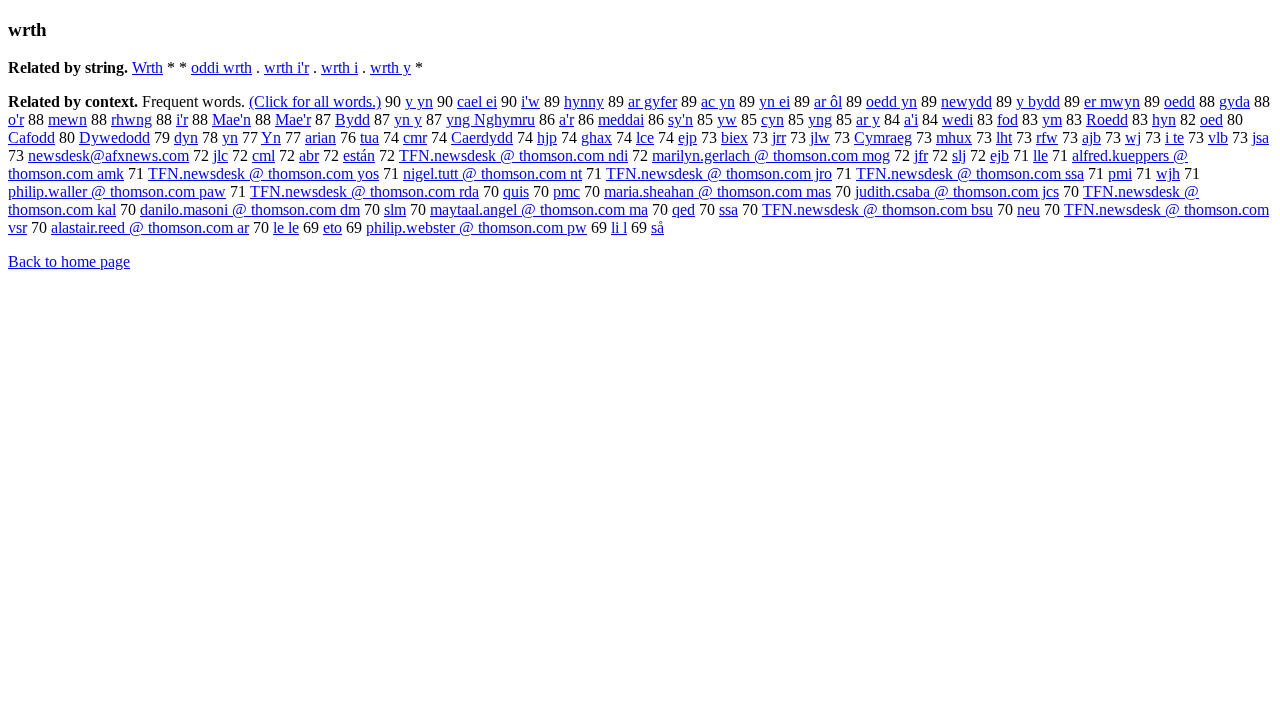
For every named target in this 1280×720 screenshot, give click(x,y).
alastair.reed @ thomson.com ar (150, 227)
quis (516, 191)
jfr (921, 155)
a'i (911, 119)
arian (320, 137)
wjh (1168, 173)
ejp (687, 137)
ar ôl (828, 101)
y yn (419, 101)
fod (1007, 119)
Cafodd (31, 137)
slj (959, 155)
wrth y (390, 67)
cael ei (477, 101)
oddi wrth (221, 67)
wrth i (339, 67)
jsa (1260, 137)
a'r (566, 119)
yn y (408, 119)
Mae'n (231, 119)
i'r (182, 119)
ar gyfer (652, 101)
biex (734, 137)
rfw (1047, 137)
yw (727, 119)
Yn (271, 137)
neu (1028, 209)
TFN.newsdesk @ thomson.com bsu (877, 209)
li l (619, 227)
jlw (820, 137)
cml (263, 155)
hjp (547, 137)
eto (332, 227)
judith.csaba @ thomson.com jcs (957, 191)
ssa (728, 209)
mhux (954, 137)
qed (683, 209)
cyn (772, 119)
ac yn (718, 101)
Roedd (1107, 119)
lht (1004, 137)
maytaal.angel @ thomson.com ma (539, 209)
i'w (530, 101)
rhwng (131, 119)
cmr (415, 137)
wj (1133, 137)
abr (309, 155)
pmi (1120, 173)
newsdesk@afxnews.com (108, 155)
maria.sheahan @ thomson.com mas (717, 191)
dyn (186, 137)
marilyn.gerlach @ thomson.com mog (771, 155)
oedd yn (891, 101)
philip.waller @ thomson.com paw (117, 191)
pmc (566, 191)
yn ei (774, 101)
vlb (1218, 137)
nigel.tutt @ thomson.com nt (492, 173)
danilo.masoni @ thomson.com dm (250, 209)
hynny (584, 101)
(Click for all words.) (315, 101)
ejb (999, 155)
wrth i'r (286, 67)
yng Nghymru (490, 119)
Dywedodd (114, 137)
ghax (596, 137)
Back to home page (69, 261)
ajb (1091, 137)
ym (1052, 119)
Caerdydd (482, 137)
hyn (1164, 119)
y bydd (1038, 101)
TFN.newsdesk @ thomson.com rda (364, 191)
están (359, 155)
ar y (868, 119)
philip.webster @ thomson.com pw (476, 227)
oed (1211, 119)
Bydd (352, 119)
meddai (621, 119)
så (657, 227)
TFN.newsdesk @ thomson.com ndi (513, 155)
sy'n (680, 119)
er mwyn (1112, 101)
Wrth (147, 67)
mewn (67, 119)
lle (1040, 155)
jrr (779, 137)
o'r (16, 119)
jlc (220, 155)
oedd (1179, 101)
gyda (1234, 101)
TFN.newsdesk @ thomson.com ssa (970, 173)
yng (820, 119)
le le (286, 227)
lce (645, 137)
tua (369, 137)
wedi (957, 119)
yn (230, 137)
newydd (966, 101)
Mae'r (293, 119)
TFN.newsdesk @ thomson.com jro (719, 173)
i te (1174, 137)
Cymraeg (883, 137)
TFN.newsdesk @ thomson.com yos (263, 173)
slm (395, 209)
